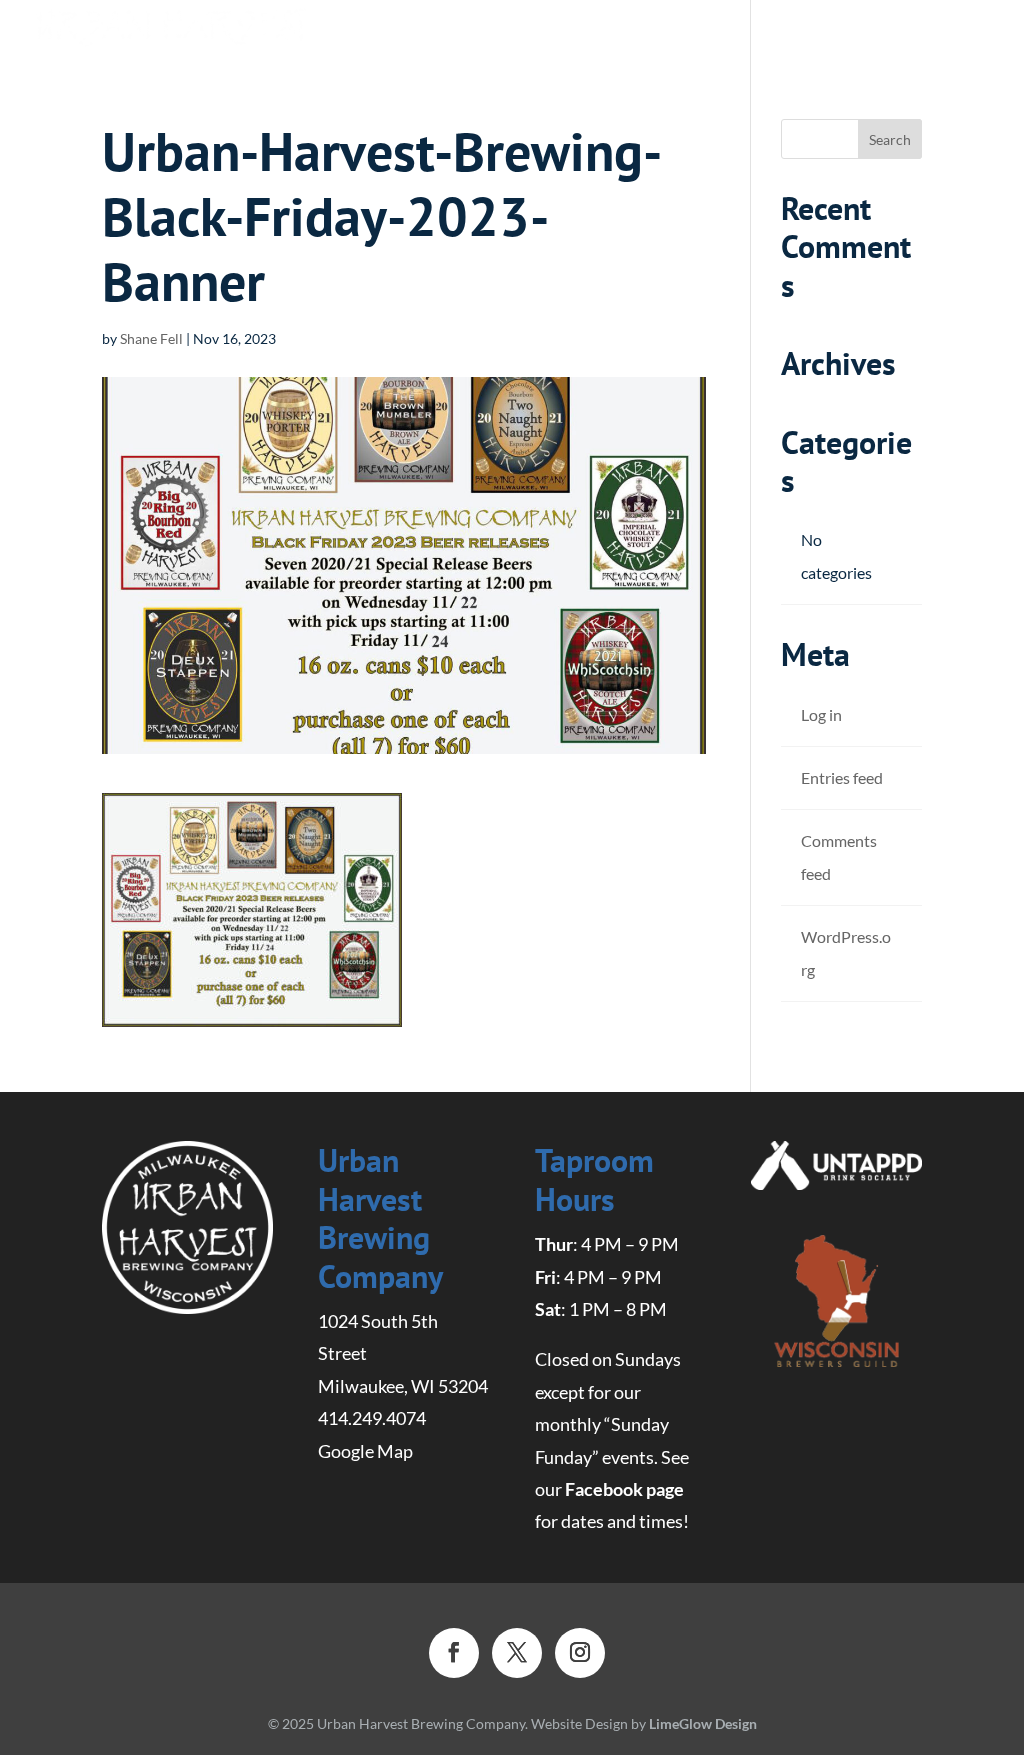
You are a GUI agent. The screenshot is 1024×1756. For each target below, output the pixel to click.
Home (238, 30)
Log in (821, 714)
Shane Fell (151, 338)
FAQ (730, 32)
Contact (903, 32)
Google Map (365, 1451)
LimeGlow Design (703, 1723)
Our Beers (336, 32)
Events (805, 32)
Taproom (644, 32)
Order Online (492, 32)
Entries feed (842, 777)
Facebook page (624, 1489)
